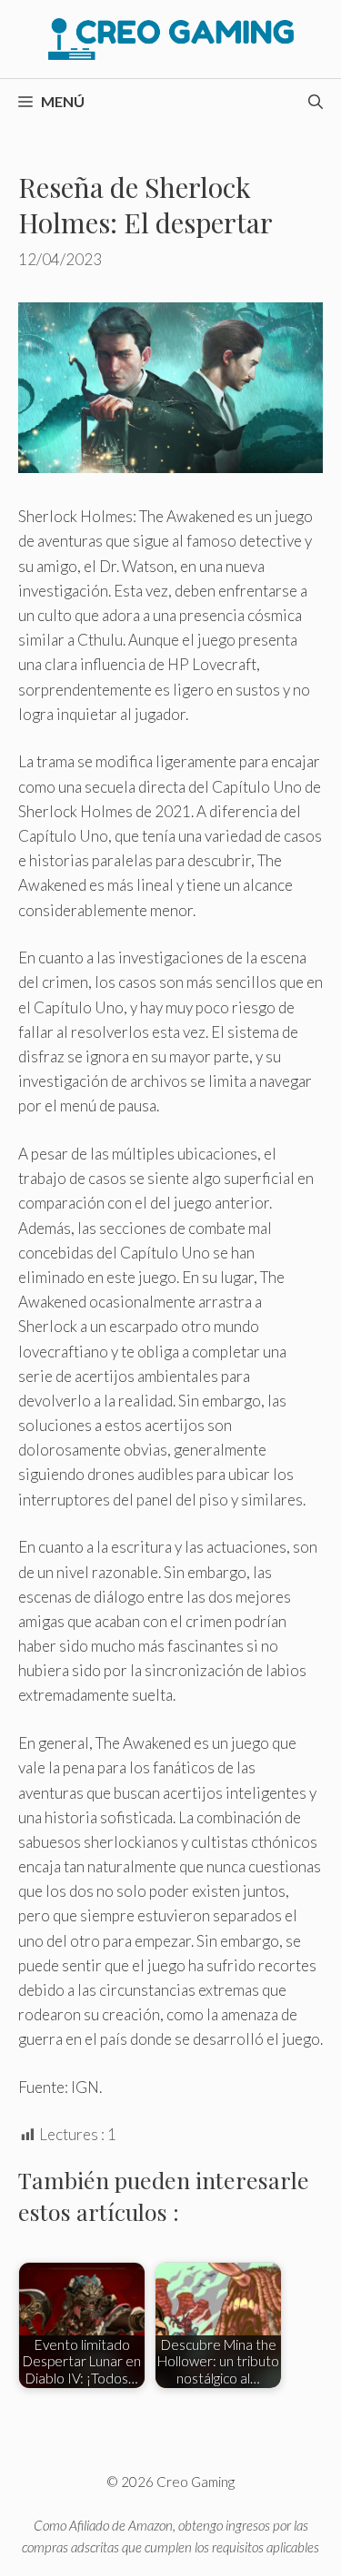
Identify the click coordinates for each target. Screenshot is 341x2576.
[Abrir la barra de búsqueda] (316, 102)
